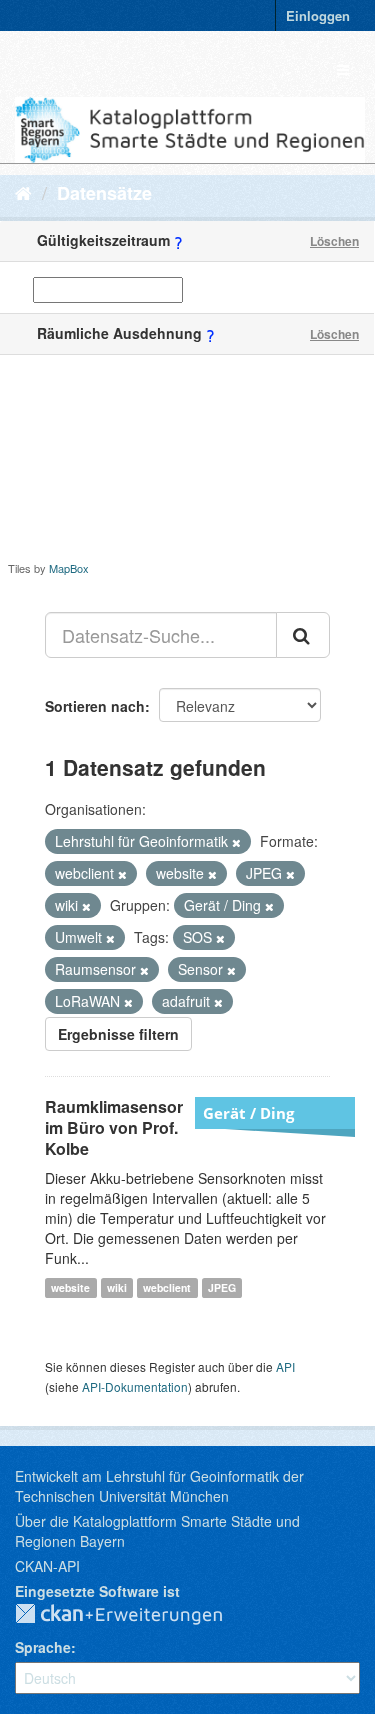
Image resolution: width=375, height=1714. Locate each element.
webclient (167, 1287)
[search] (303, 635)
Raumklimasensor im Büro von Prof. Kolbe (114, 1127)
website (70, 1287)
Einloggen (318, 15)
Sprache (43, 1647)
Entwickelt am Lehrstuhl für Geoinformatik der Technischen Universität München (159, 1486)
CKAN (135, 1615)
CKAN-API (47, 1566)
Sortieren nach (95, 706)
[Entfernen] (236, 842)
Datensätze (104, 193)
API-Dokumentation (135, 1386)
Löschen (334, 241)
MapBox (69, 568)
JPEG (222, 1287)
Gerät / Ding (248, 1113)
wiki (117, 1287)
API (285, 1366)
